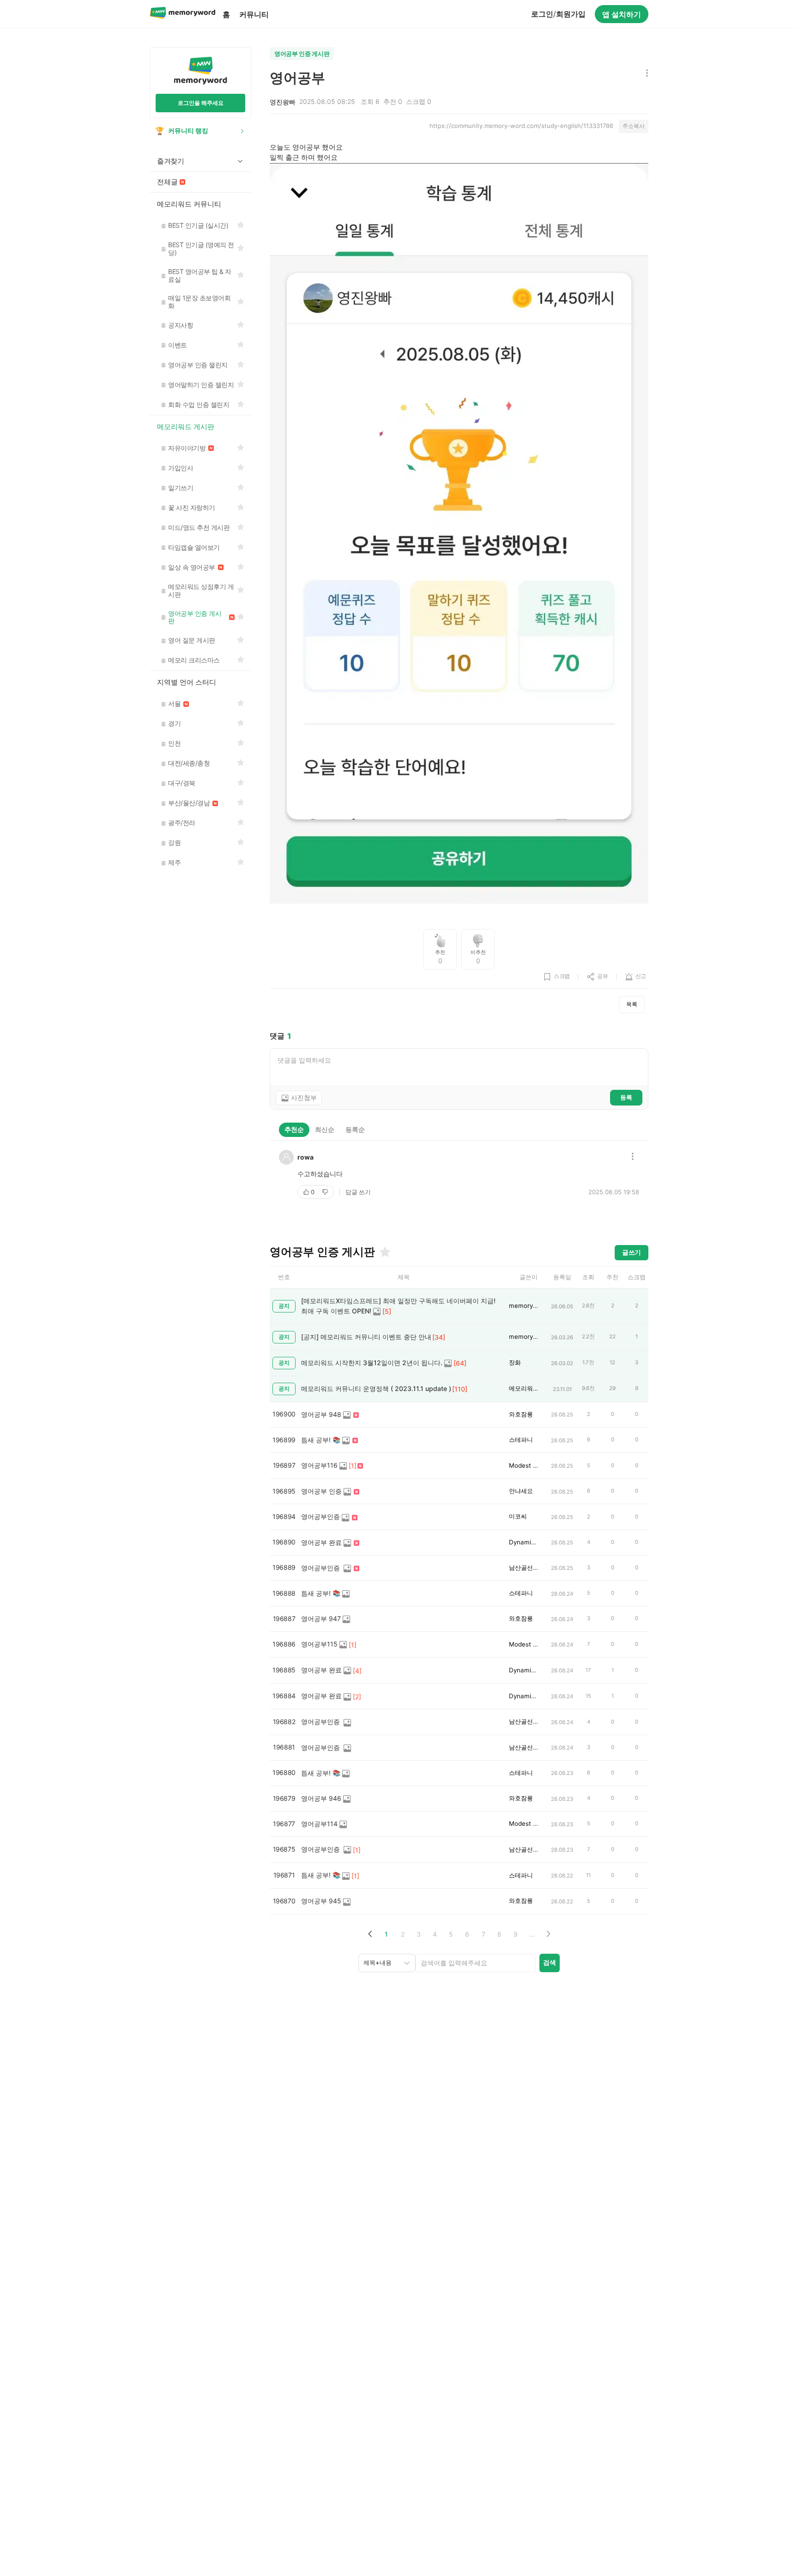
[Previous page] (370, 1934)
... (532, 1934)
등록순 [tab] (355, 1129)
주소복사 (634, 126)
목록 (632, 1004)
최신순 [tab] (325, 1129)
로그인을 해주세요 (201, 103)
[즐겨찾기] (384, 1252)
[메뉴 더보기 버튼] (645, 74)
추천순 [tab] (294, 1129)
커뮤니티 (254, 14)
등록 (626, 1097)
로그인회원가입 (558, 14)
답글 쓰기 (358, 1192)
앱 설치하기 (622, 14)
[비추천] (326, 1192)
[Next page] (548, 1934)
